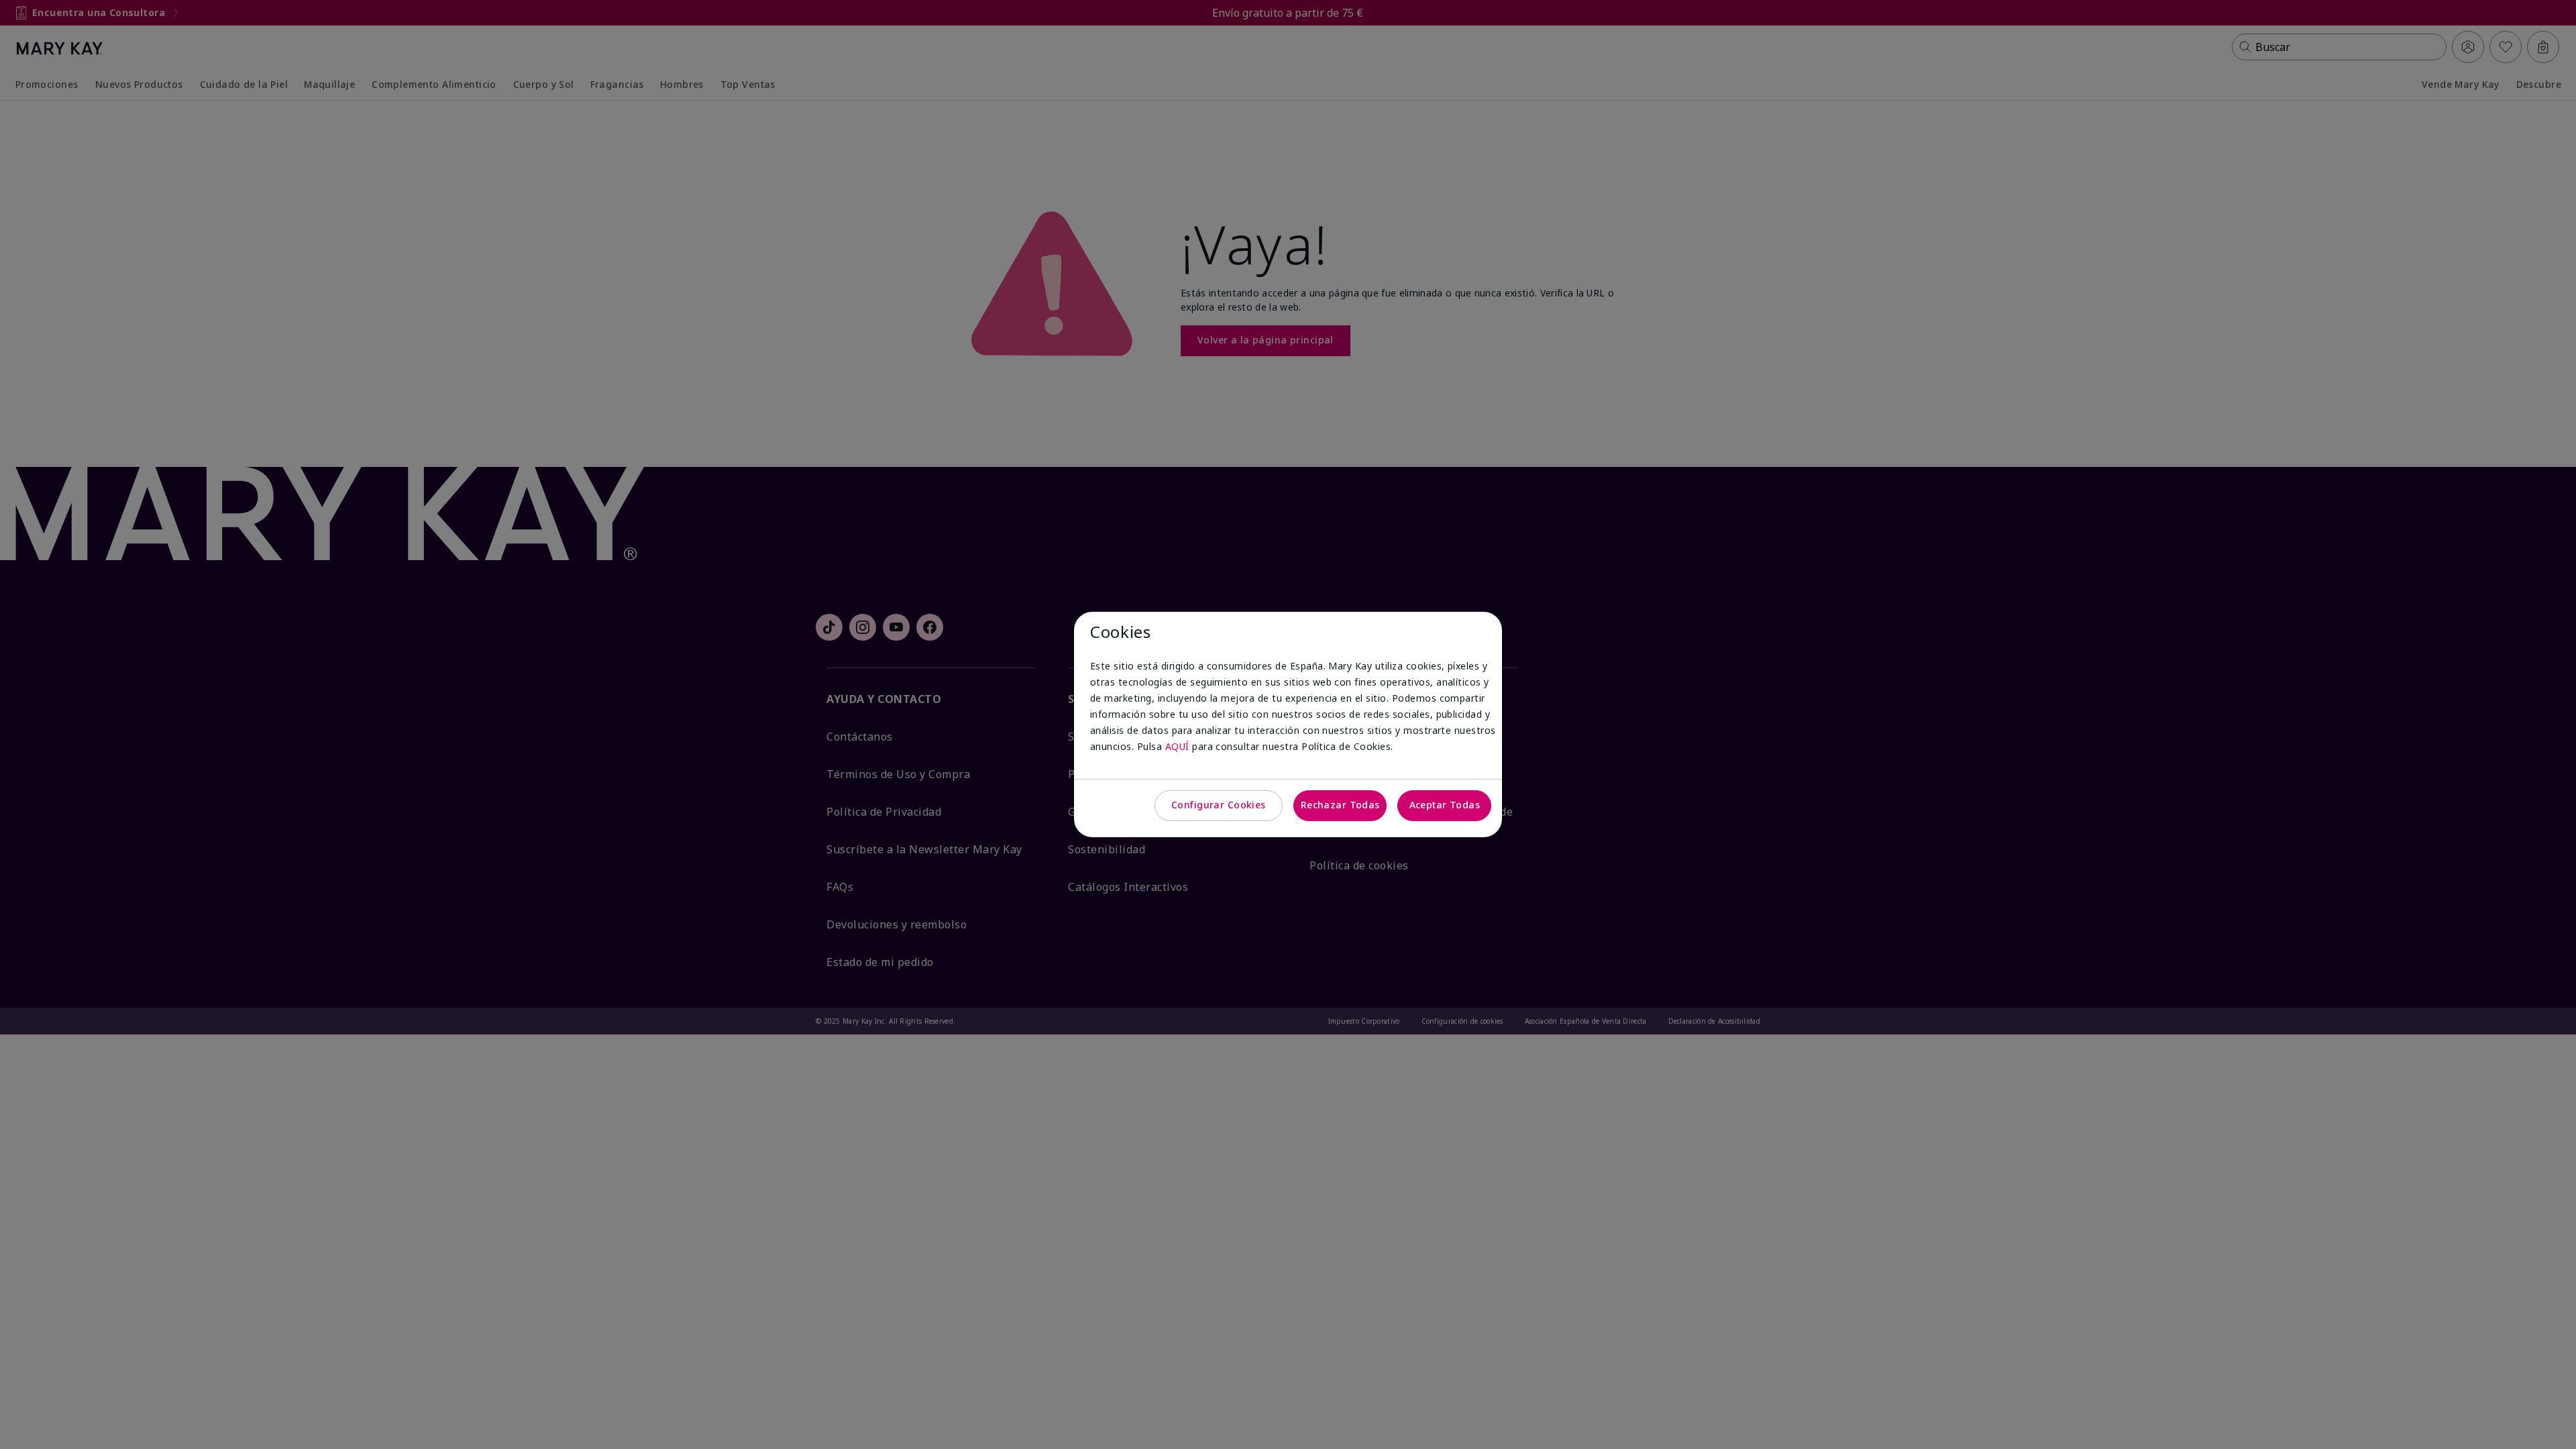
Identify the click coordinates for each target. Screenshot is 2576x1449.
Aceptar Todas (1445, 805)
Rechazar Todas (1340, 805)
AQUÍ (1177, 746)
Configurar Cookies (1219, 805)
